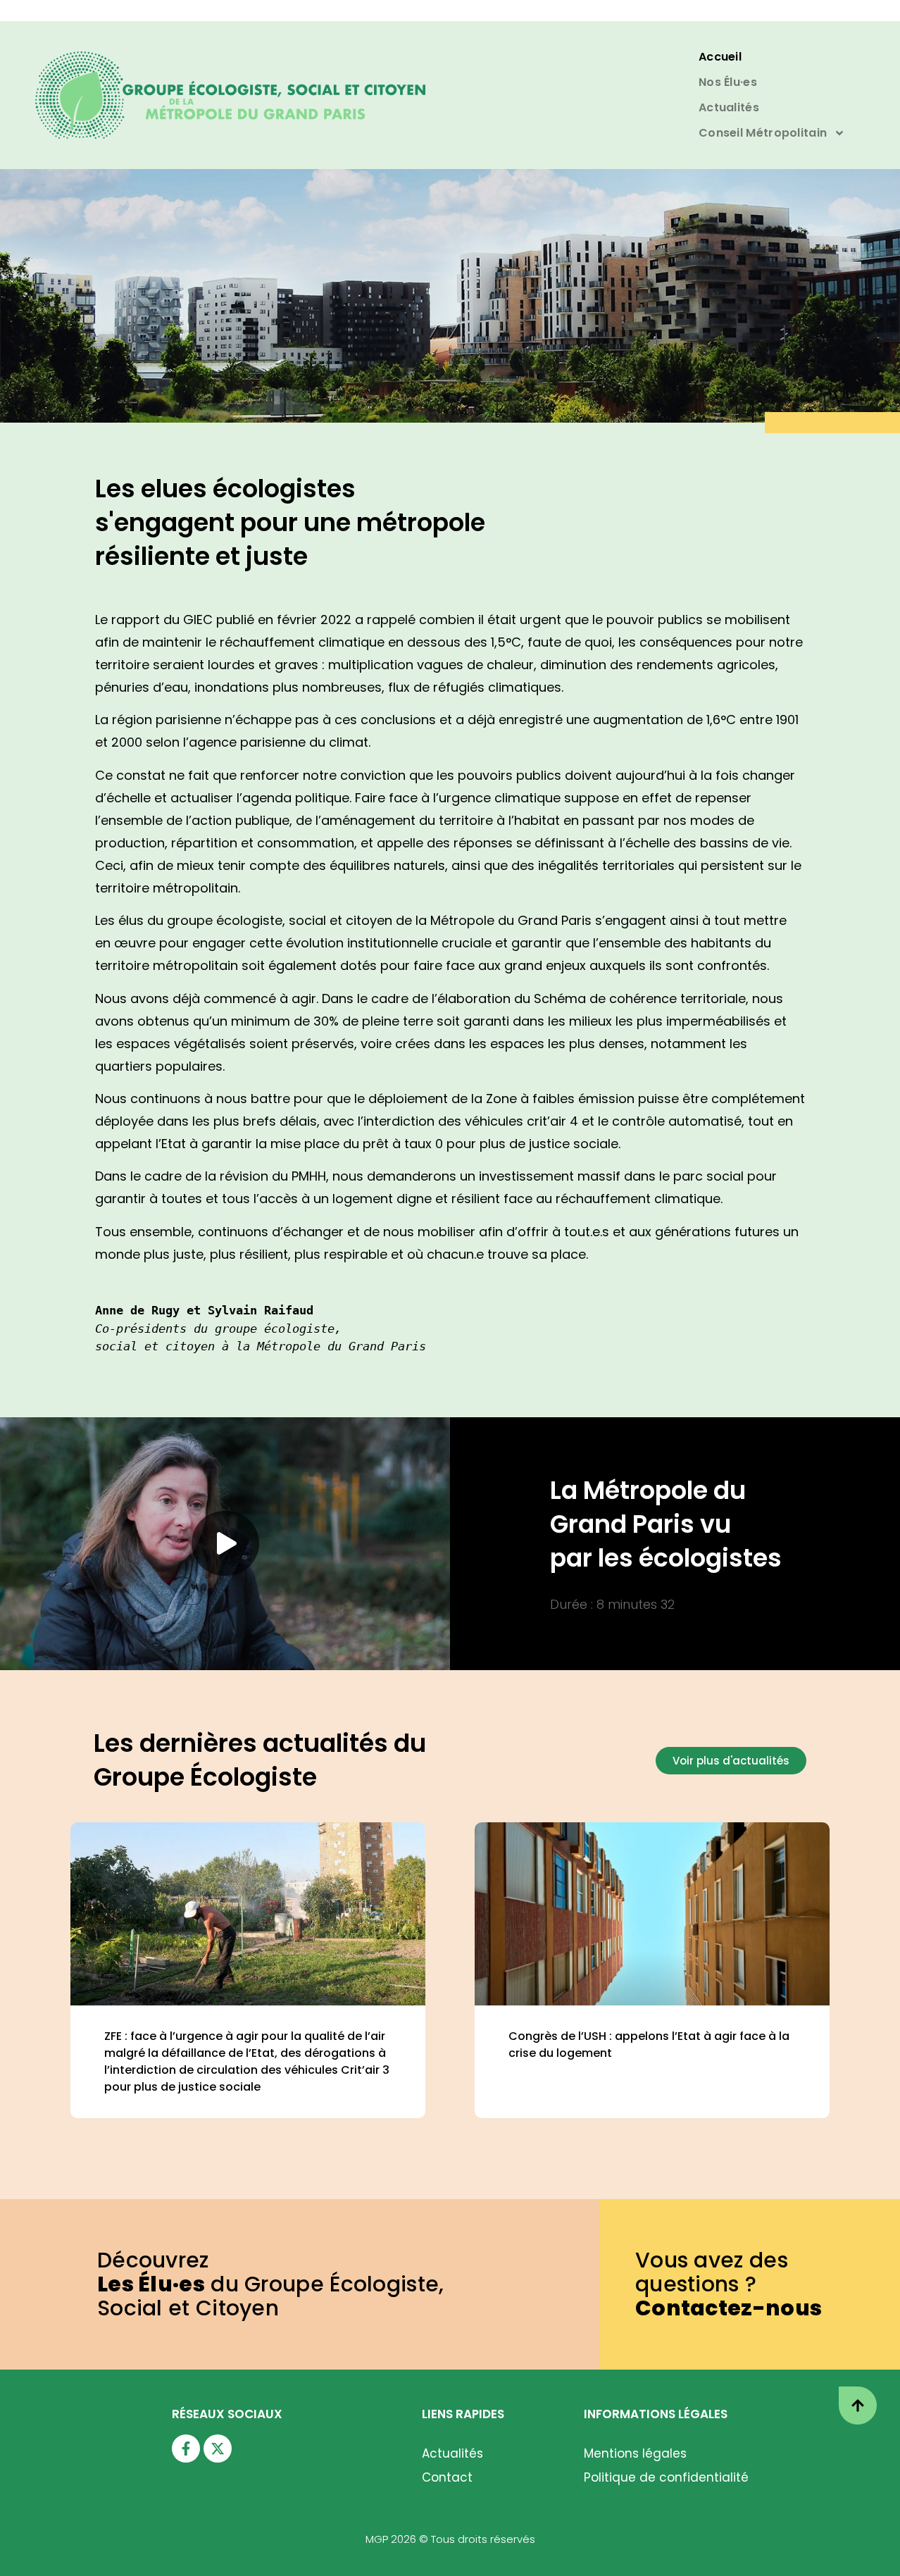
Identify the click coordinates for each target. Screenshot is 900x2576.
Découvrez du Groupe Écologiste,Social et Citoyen (271, 2284)
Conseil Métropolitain (763, 133)
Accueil (720, 57)
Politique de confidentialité (666, 2477)
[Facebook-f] (186, 2449)
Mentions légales (635, 2453)
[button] (225, 1543)
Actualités (729, 107)
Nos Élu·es (728, 82)
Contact (447, 2477)
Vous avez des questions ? (729, 2284)
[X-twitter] (218, 2449)
